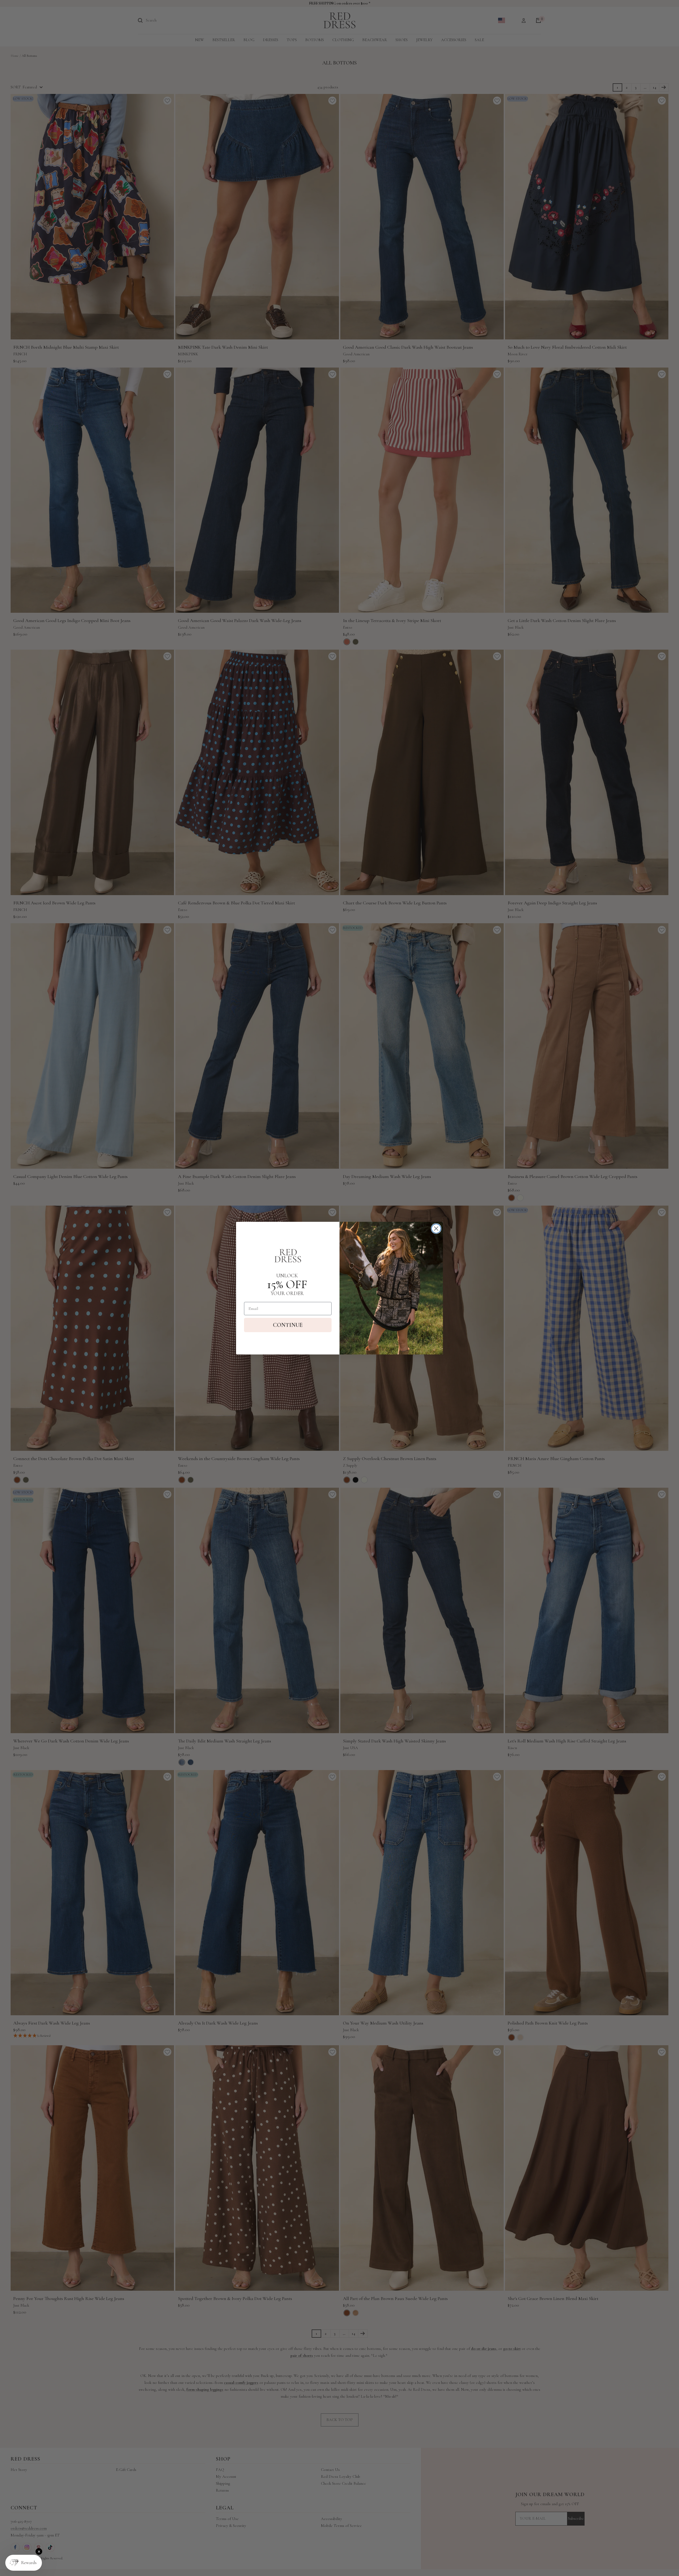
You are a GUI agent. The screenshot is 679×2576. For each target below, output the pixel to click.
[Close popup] (39, 2551)
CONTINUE (288, 1325)
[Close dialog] (436, 1229)
